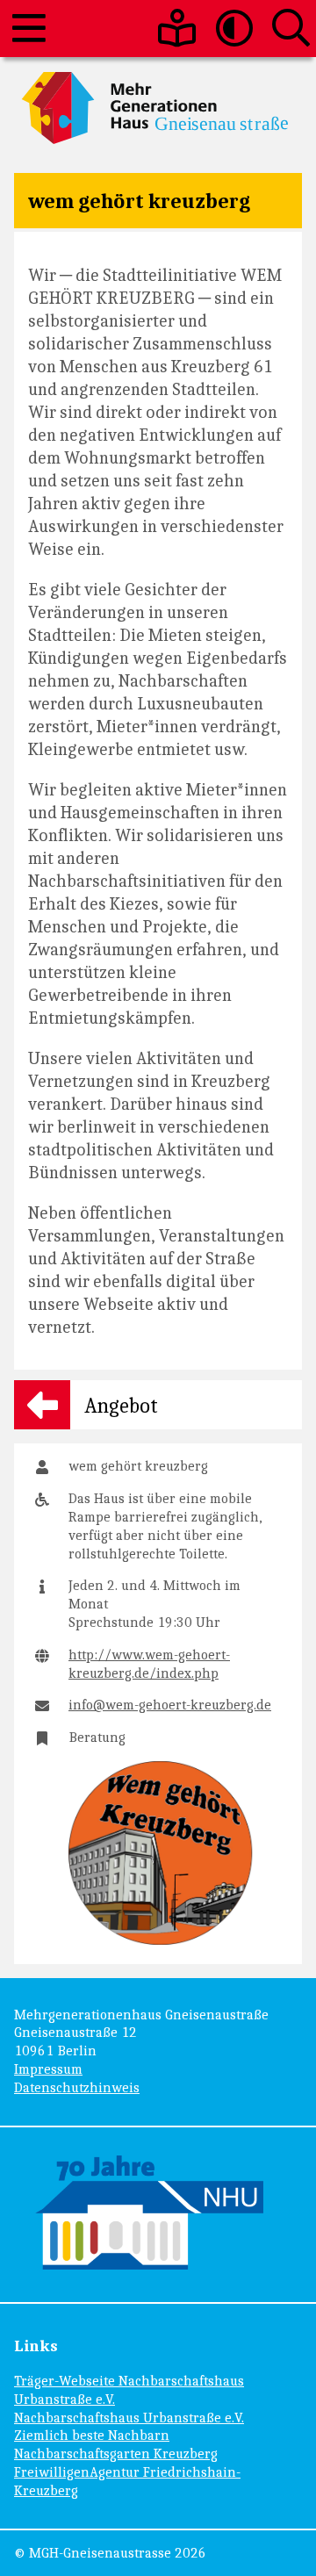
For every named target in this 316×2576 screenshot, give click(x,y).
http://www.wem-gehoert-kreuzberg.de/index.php (149, 1664)
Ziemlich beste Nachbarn (92, 2435)
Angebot (121, 1405)
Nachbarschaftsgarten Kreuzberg (116, 2454)
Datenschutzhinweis (77, 2087)
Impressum (48, 2069)
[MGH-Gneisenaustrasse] (158, 108)
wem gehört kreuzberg (139, 200)
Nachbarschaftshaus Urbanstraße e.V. (129, 2418)
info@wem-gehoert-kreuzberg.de (170, 1705)
